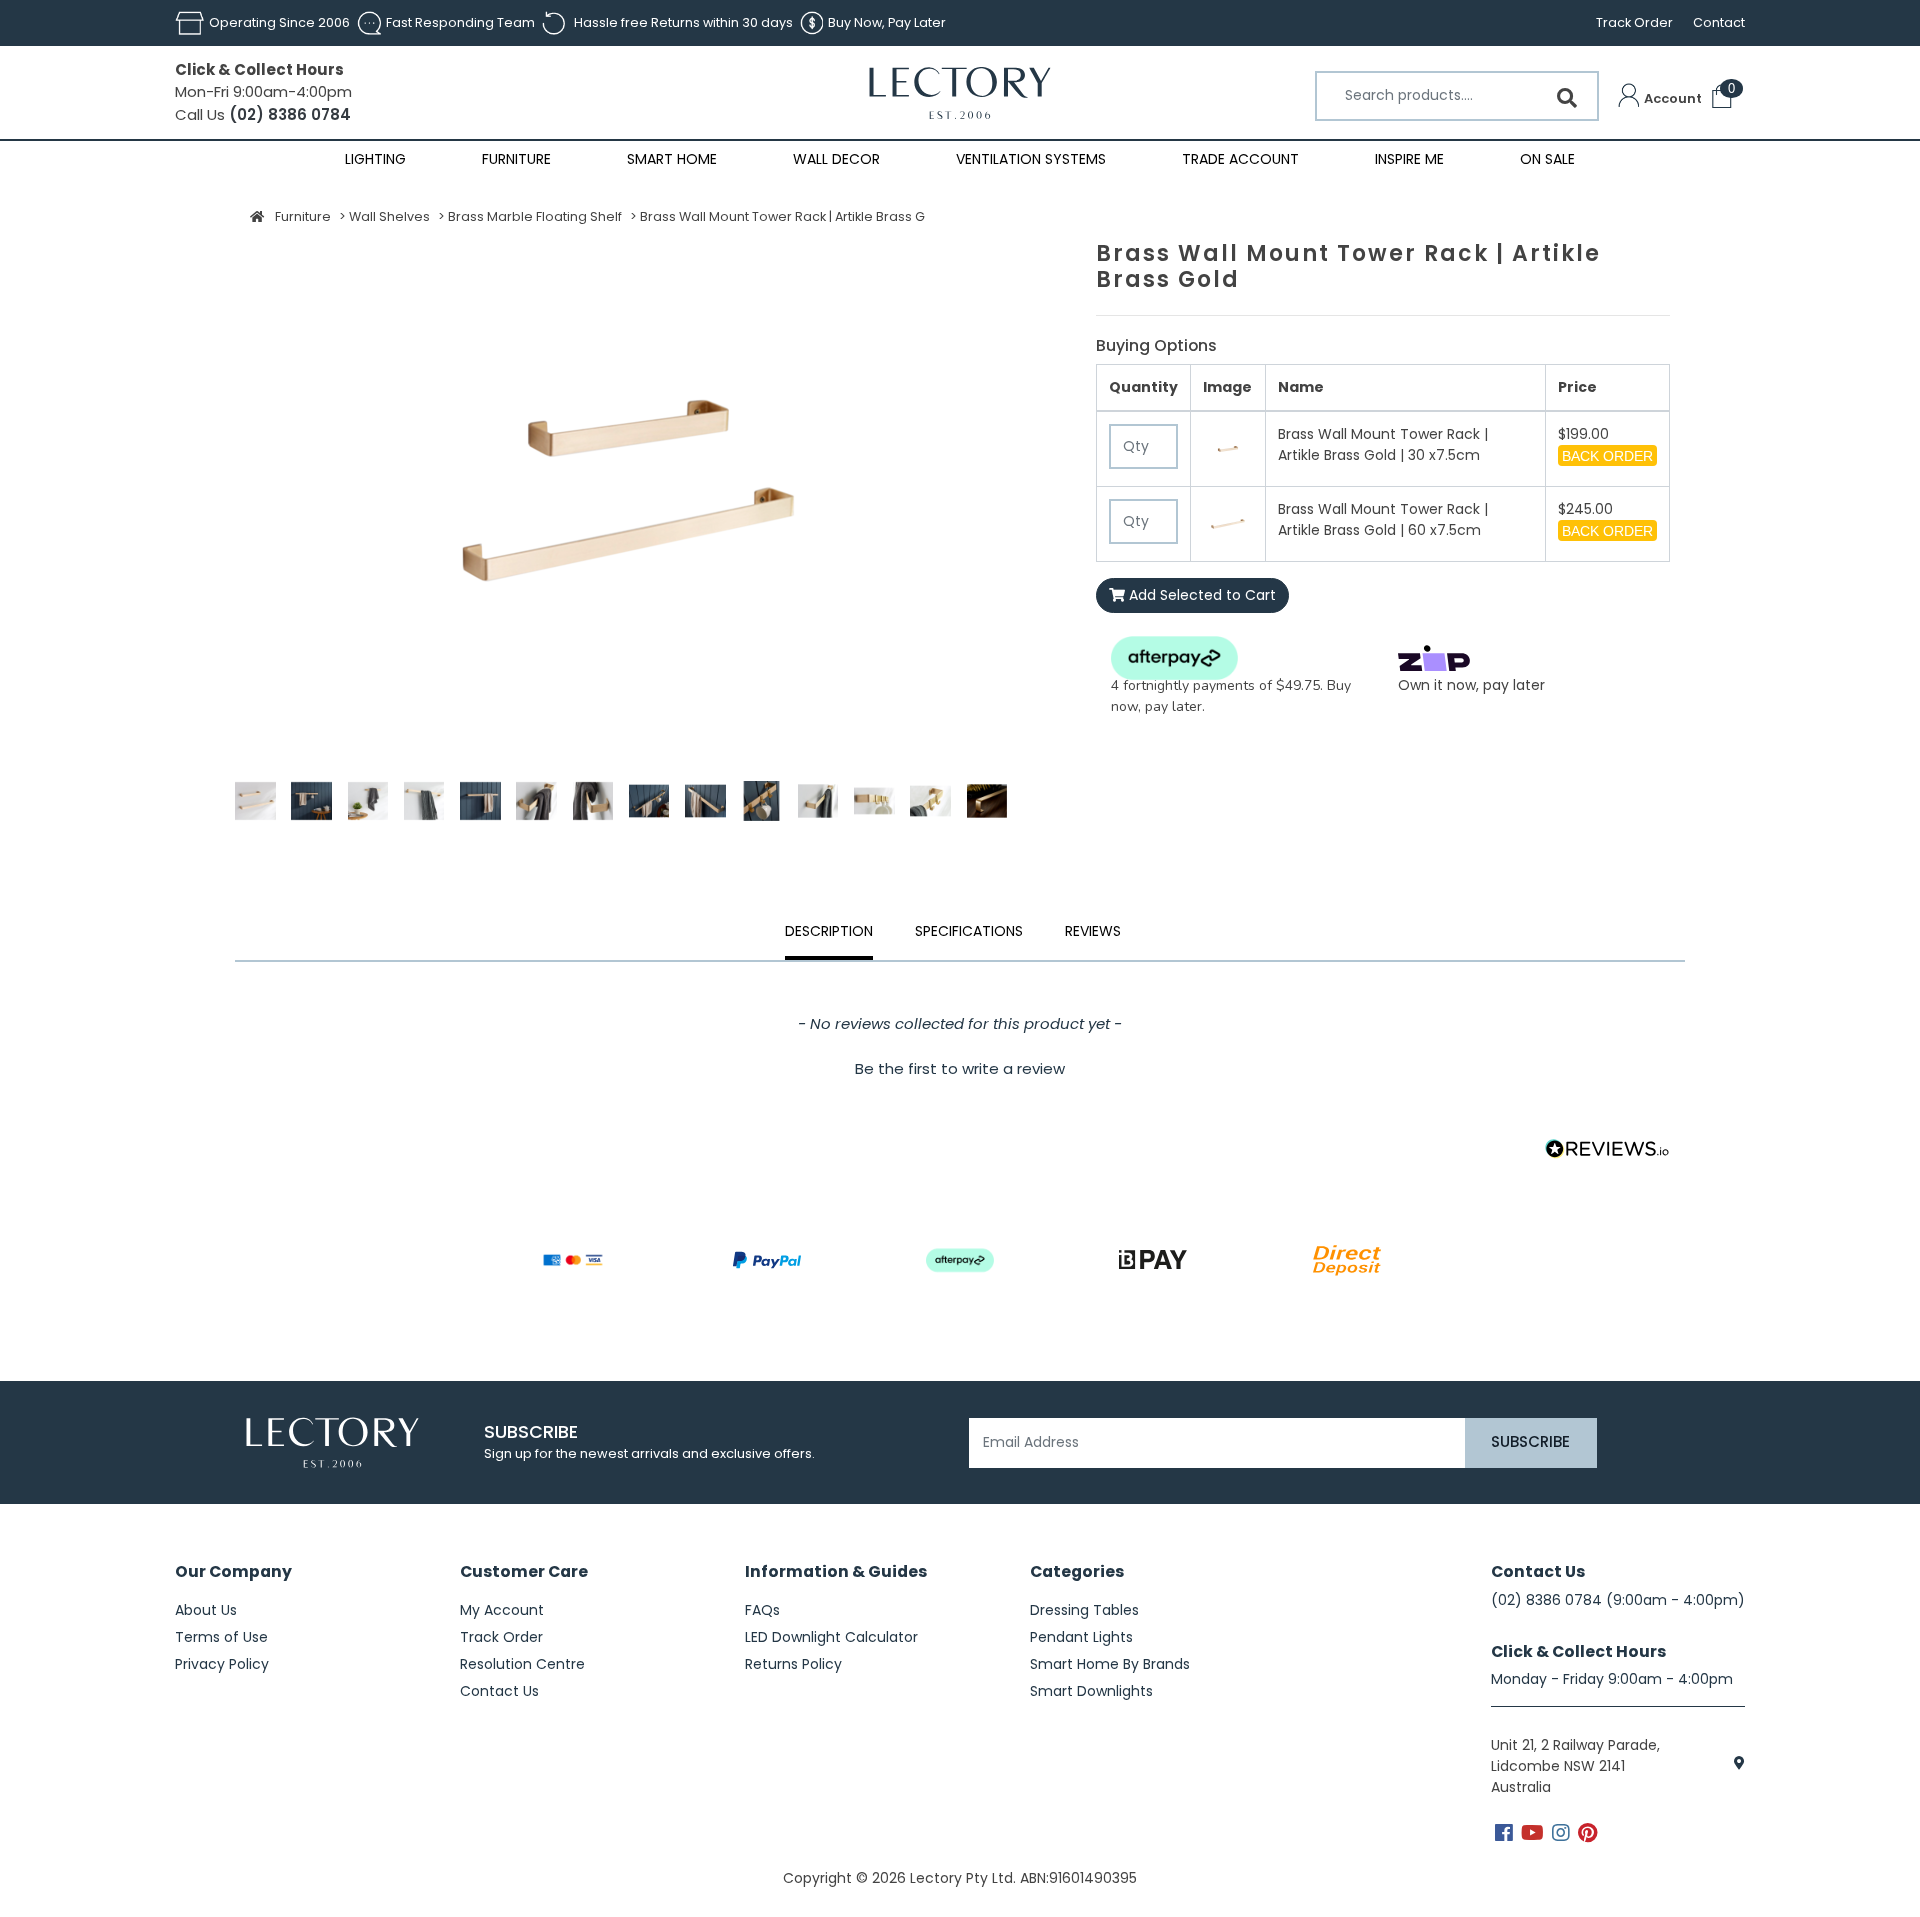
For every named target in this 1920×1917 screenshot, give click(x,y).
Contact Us (499, 1691)
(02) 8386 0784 (288, 114)
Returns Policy (793, 1664)
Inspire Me (1409, 159)
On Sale (1547, 159)
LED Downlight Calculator (831, 1637)
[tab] (1093, 934)
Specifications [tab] (969, 931)
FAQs (762, 1610)
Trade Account (1240, 159)
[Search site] (1567, 98)
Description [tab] (829, 931)
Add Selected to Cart (1200, 595)
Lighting (375, 159)
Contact (1719, 22)
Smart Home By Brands (1110, 1664)
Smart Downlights (1091, 1691)
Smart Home (672, 159)
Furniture (516, 159)
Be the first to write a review (960, 1068)
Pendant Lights (1081, 1637)
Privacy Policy (222, 1664)
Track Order (1634, 22)
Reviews (1093, 931)
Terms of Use (221, 1637)
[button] (1660, 99)
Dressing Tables (1084, 1610)
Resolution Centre (522, 1664)
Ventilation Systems (1031, 159)
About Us (206, 1610)
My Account (502, 1610)
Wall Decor (836, 159)
